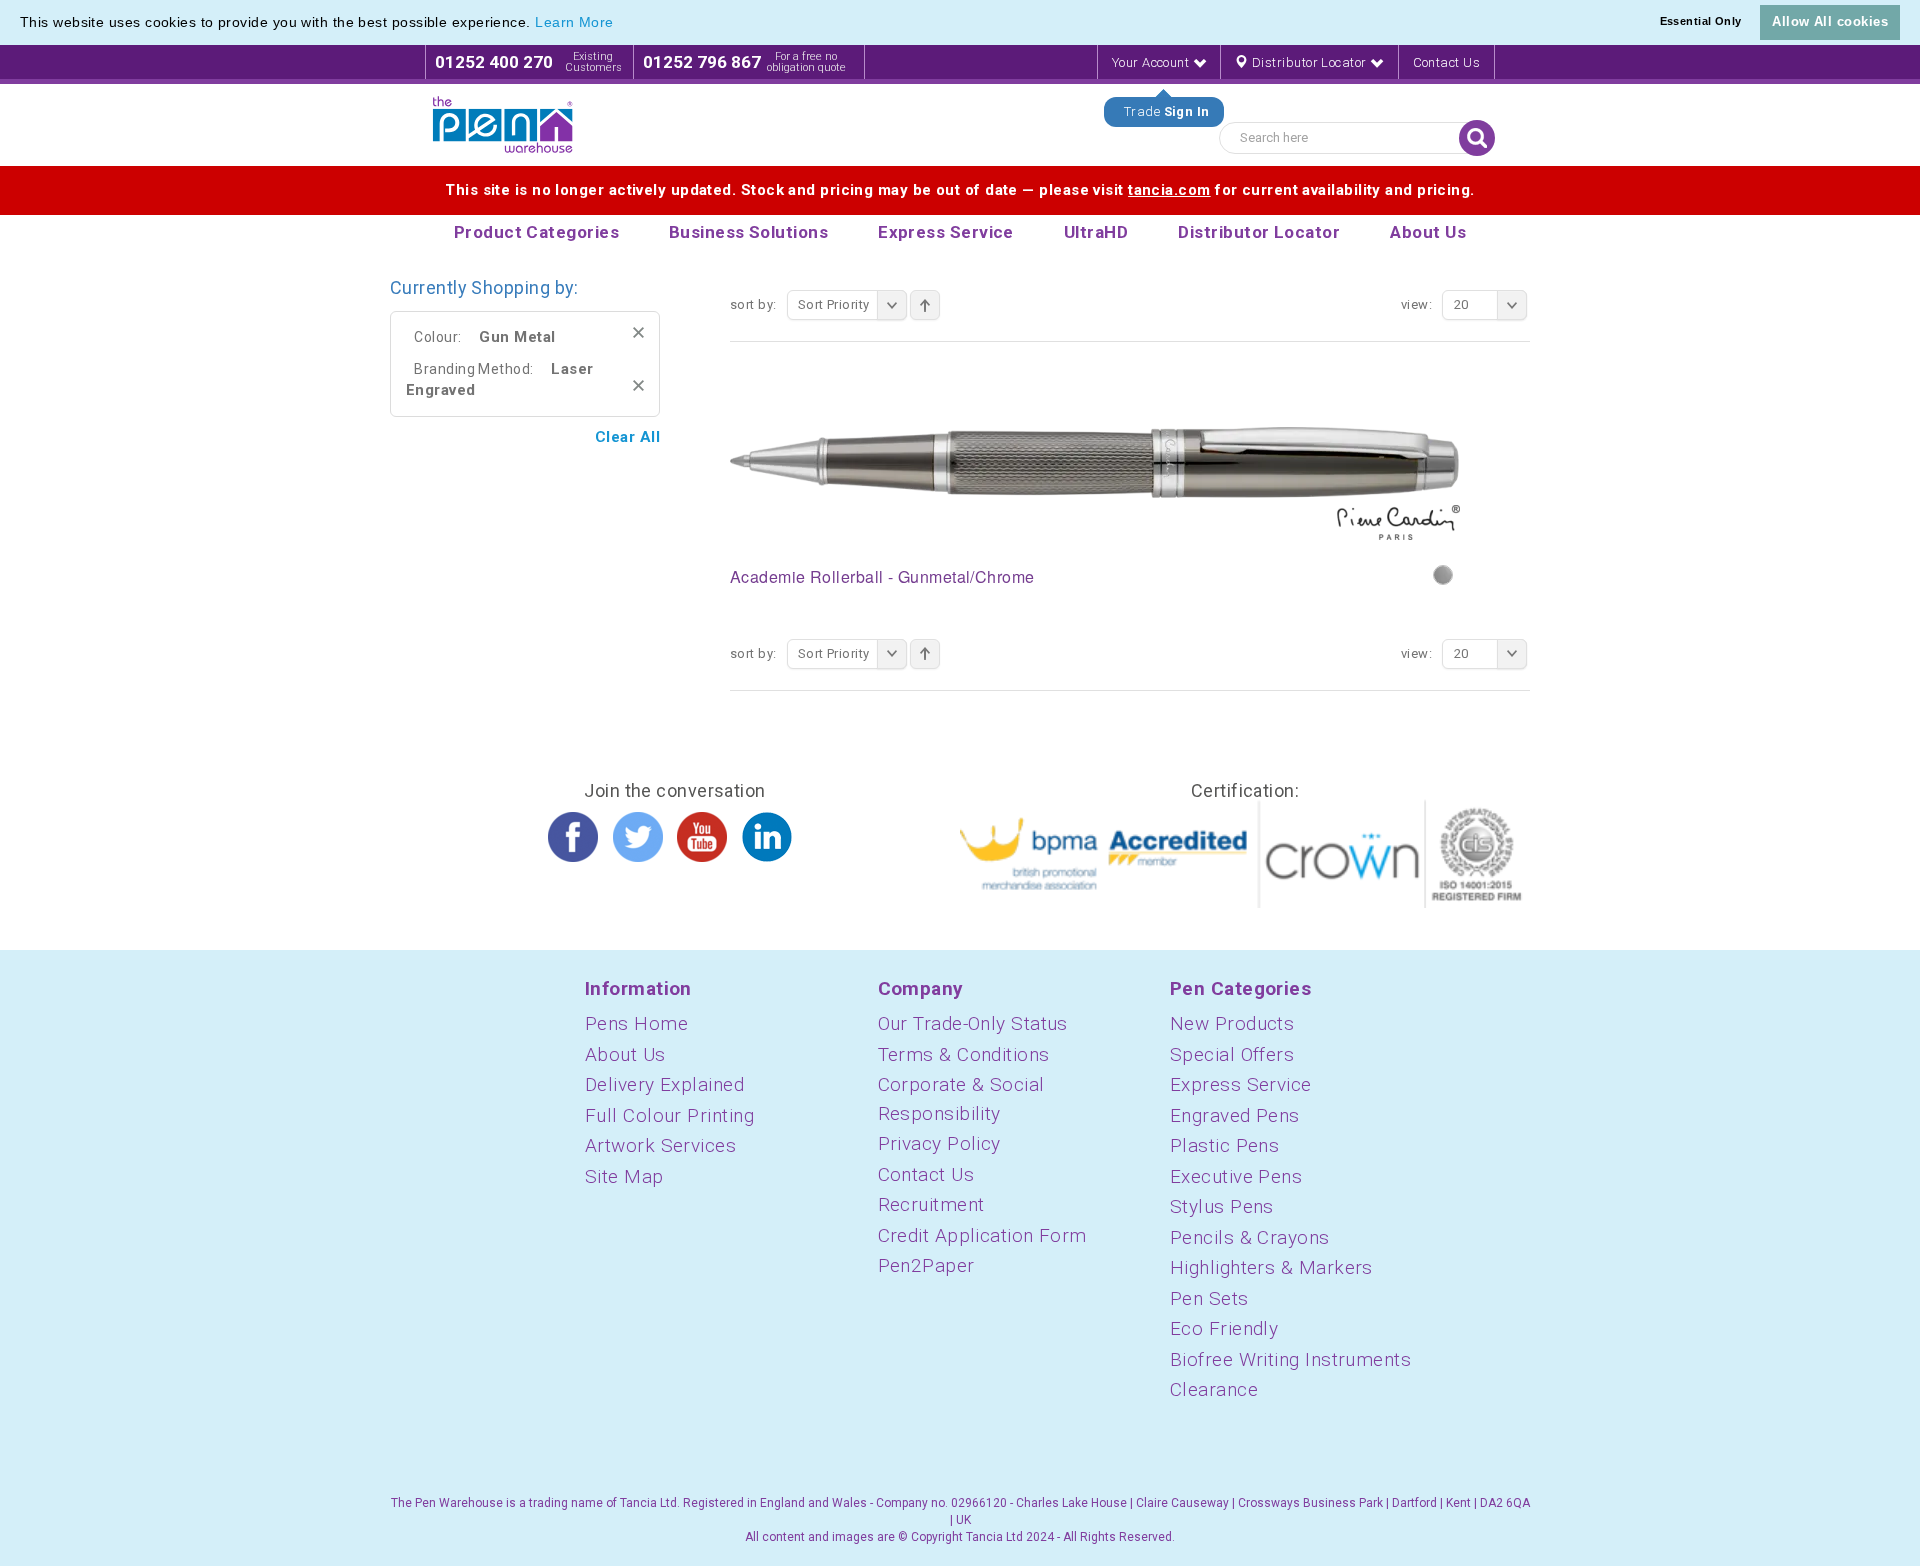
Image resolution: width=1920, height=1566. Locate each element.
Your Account (1152, 62)
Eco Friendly (1224, 1328)
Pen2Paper (926, 1265)
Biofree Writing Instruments (1290, 1359)
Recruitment (931, 1204)
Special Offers (1232, 1054)
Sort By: (753, 304)
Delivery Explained (664, 1084)
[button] (621, 24)
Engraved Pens (1235, 1115)
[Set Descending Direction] (925, 305)
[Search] (1477, 138)
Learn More (574, 22)
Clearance (1214, 1389)
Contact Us (1447, 62)
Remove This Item (638, 332)
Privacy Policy (939, 1143)
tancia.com (1169, 190)
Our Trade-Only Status (973, 1023)
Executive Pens (1236, 1176)
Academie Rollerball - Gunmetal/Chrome (882, 576)
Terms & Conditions (964, 1054)
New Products (1232, 1023)
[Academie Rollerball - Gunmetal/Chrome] (1095, 482)
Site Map (624, 1176)
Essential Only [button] (1701, 21)
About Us (625, 1054)
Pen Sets (1209, 1298)
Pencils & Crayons (1250, 1237)
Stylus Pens (1222, 1206)
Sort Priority (834, 304)
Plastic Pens (1224, 1145)
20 (1461, 304)
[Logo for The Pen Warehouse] (503, 125)
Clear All (627, 437)
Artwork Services (660, 1145)
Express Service (1241, 1084)
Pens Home (636, 1023)
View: (1416, 304)
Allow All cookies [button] (1830, 21)
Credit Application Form (982, 1235)
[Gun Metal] (1443, 575)
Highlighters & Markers (1271, 1267)
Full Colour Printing (669, 1115)
